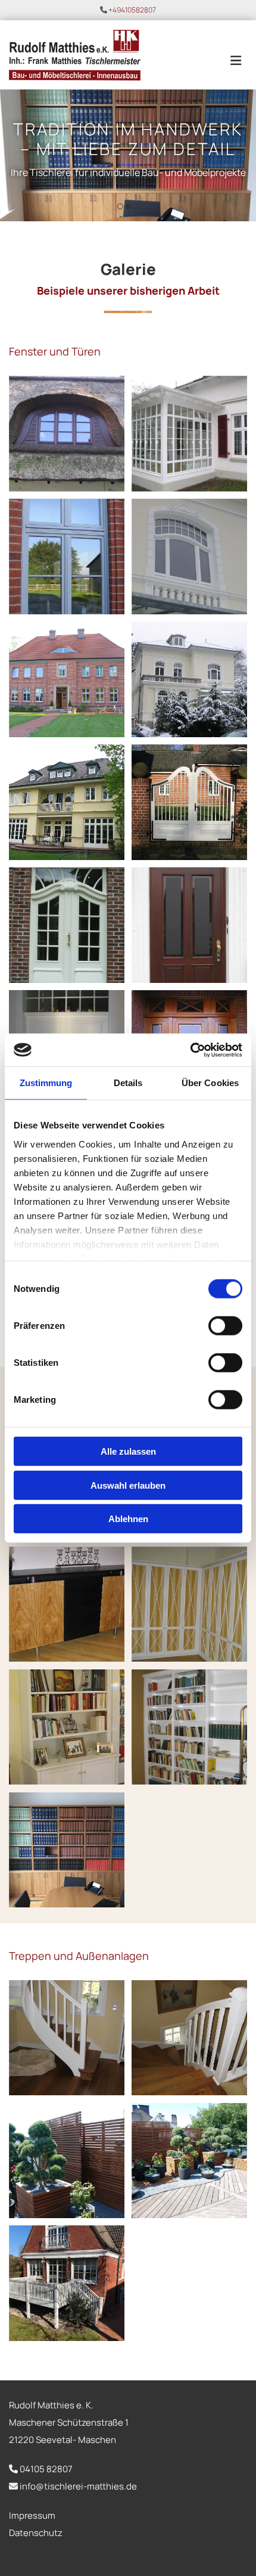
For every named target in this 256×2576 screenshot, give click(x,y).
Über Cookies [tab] (210, 1083)
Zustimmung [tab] (46, 1083)
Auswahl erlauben (128, 1485)
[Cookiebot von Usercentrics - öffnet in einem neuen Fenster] (190, 1050)
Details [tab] (128, 1083)
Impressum (32, 2515)
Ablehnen (128, 1519)
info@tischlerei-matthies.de (78, 2486)
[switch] (225, 1326)
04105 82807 (46, 2469)
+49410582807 (132, 10)
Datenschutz (36, 2533)
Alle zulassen (128, 1451)
